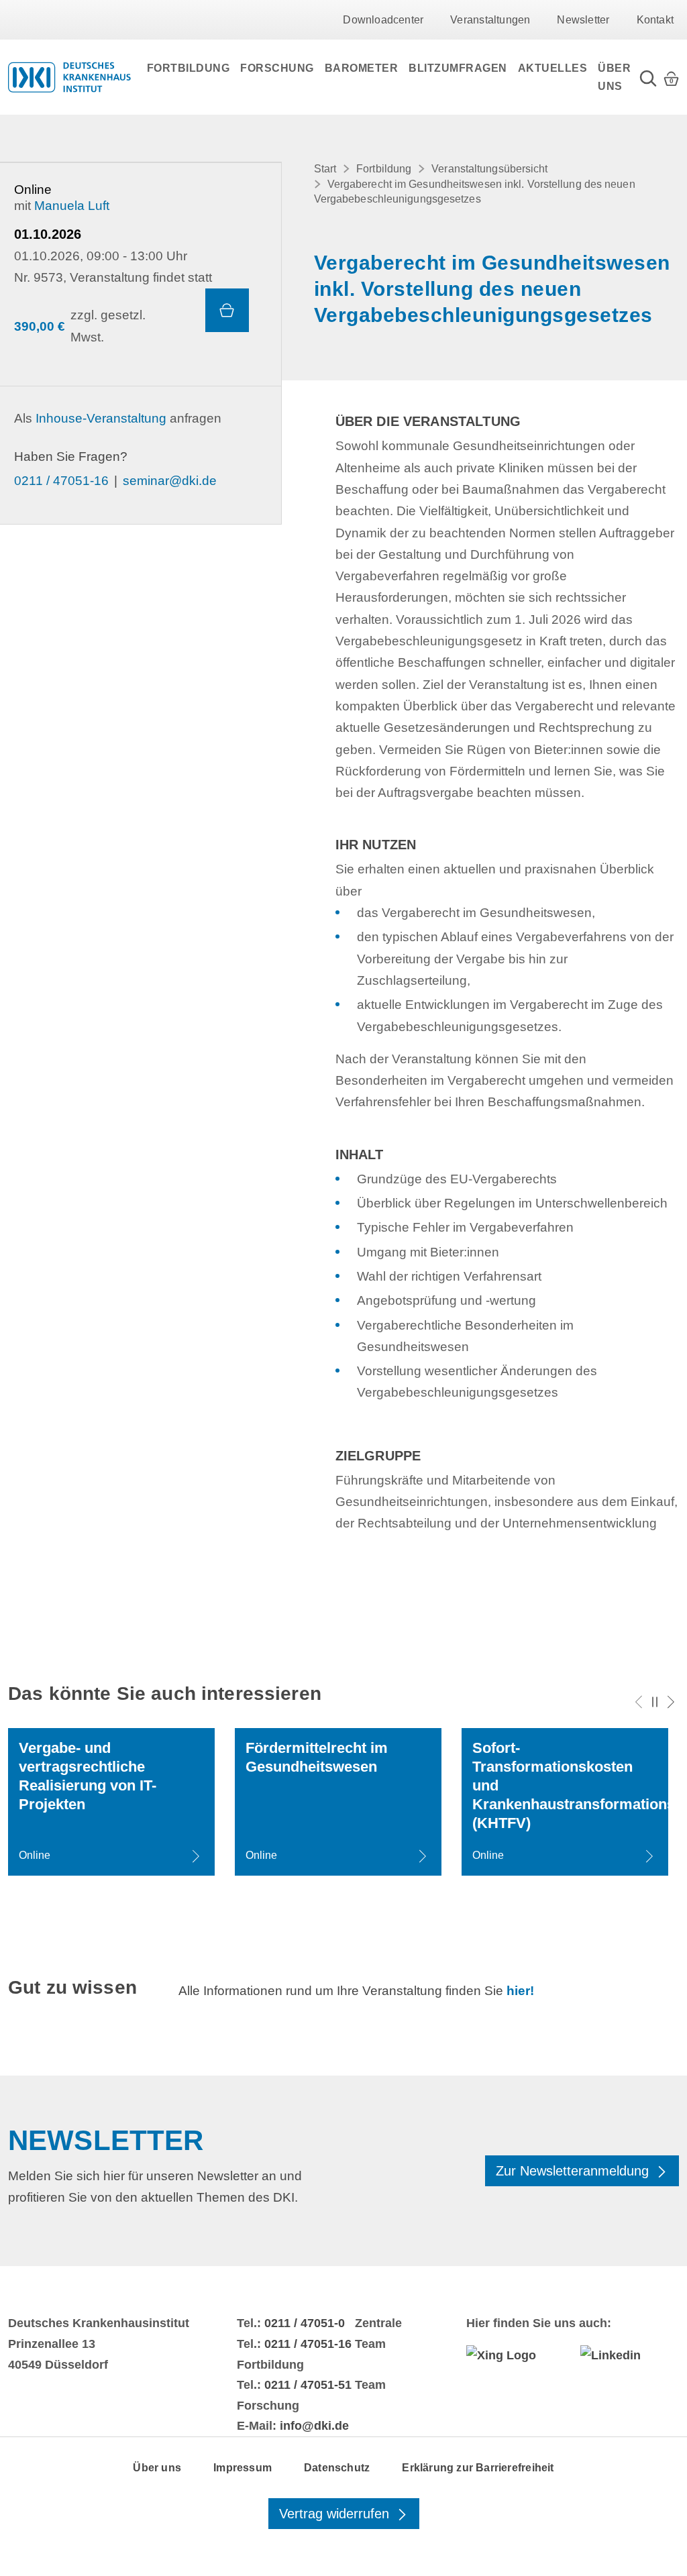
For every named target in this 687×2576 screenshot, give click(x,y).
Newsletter (583, 20)
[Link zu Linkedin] (630, 2355)
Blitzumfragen (458, 68)
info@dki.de (314, 2426)
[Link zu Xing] (516, 2355)
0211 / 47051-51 (308, 2385)
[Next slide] (671, 1702)
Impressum (243, 2468)
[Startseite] (69, 77)
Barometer (362, 68)
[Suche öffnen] (648, 77)
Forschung (277, 68)
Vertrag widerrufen (336, 2514)
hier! (520, 1991)
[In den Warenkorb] (227, 310)
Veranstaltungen (490, 20)
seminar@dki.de (170, 481)
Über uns (614, 77)
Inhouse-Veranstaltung (101, 418)
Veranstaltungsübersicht (489, 169)
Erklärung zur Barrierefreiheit (478, 2468)
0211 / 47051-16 (61, 481)
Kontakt (655, 20)
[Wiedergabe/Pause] (655, 1702)
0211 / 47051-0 (305, 2323)
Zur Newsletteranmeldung (574, 2171)
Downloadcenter (383, 20)
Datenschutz (337, 2468)
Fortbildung (189, 68)
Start (325, 169)
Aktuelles (553, 68)
